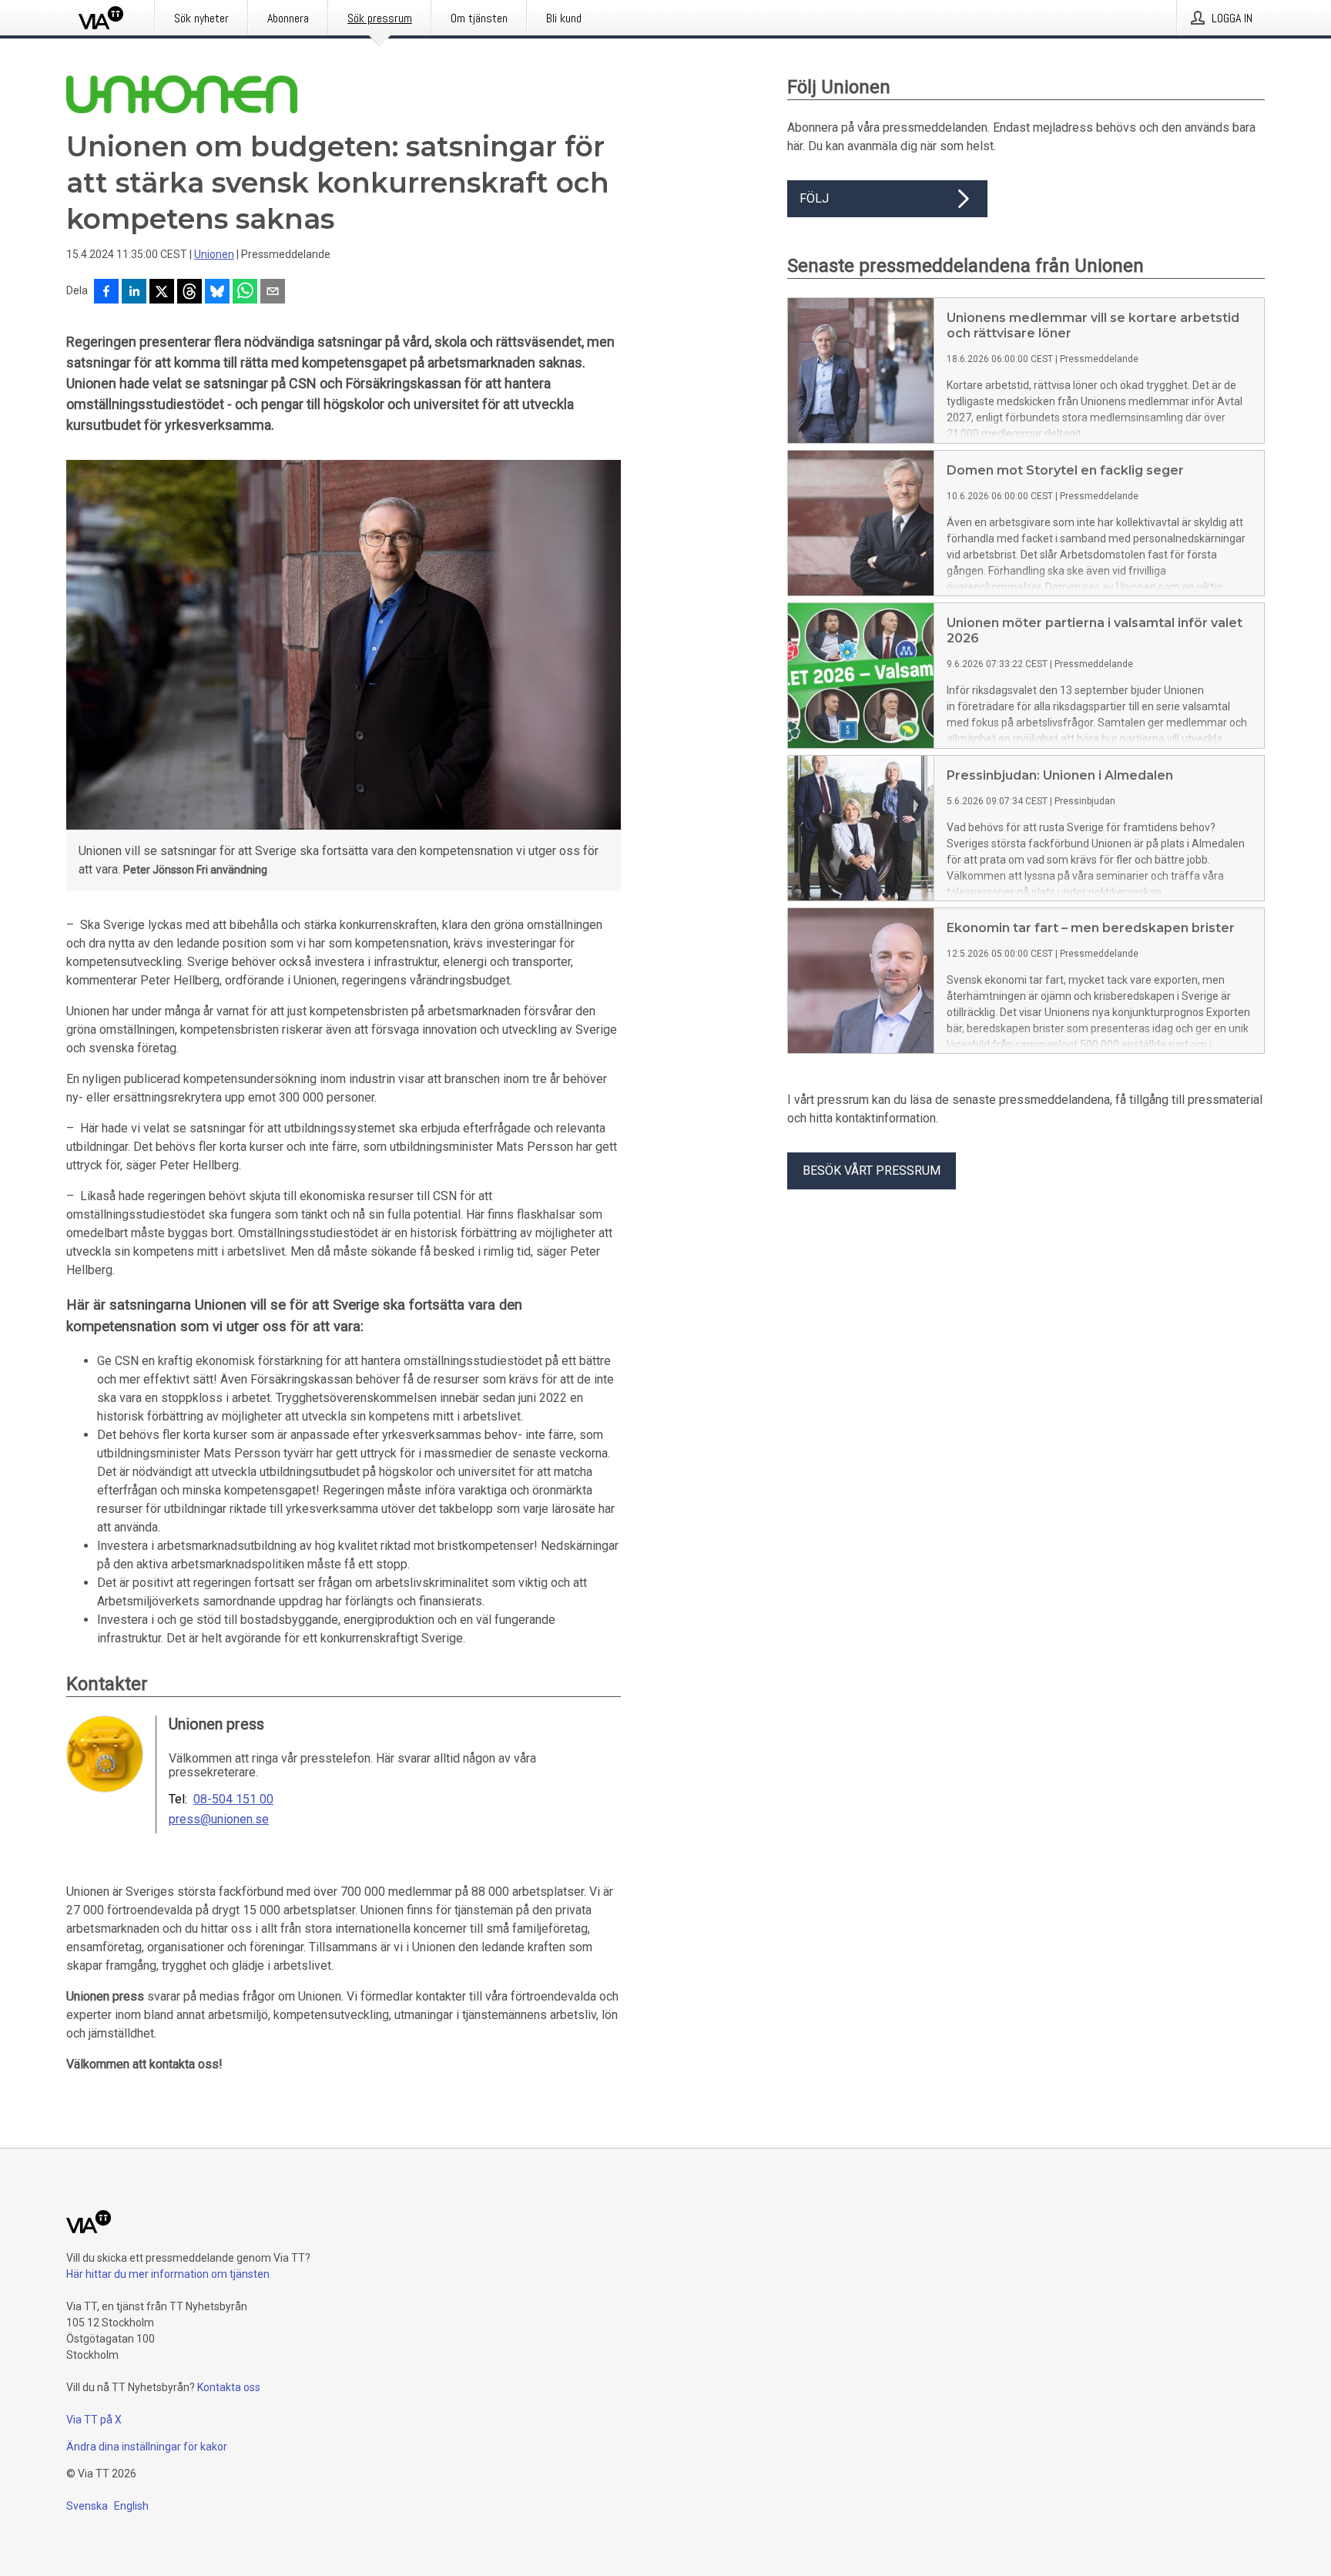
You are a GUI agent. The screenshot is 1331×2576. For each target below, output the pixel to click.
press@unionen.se (219, 1820)
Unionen (214, 254)
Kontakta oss (229, 2387)
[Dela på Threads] (189, 293)
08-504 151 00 (233, 1800)
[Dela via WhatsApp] (245, 293)
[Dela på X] (162, 293)
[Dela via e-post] (273, 293)
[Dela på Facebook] (106, 293)
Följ (814, 198)
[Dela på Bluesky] (217, 293)
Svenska (87, 2506)
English (131, 2506)
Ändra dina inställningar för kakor (147, 2447)
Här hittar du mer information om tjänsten (168, 2274)
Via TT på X (94, 2420)
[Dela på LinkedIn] (134, 293)
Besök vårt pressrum (872, 1171)
